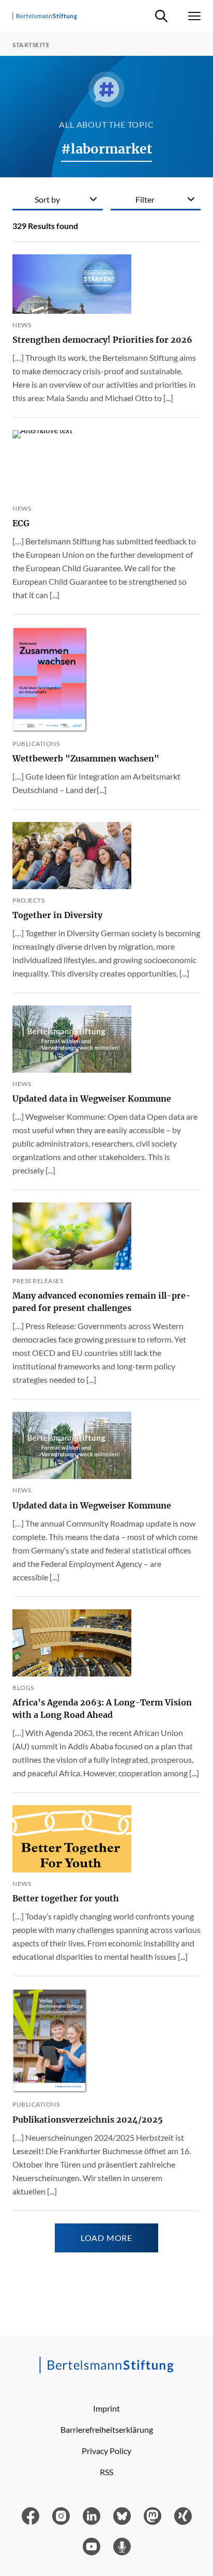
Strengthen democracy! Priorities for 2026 (102, 340)
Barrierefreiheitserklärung (107, 2429)
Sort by (47, 199)
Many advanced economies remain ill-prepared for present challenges (102, 1302)
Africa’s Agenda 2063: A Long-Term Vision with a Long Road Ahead (102, 1709)
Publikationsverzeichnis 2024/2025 (88, 2120)
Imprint (106, 2408)
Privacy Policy (106, 2451)
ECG (21, 523)
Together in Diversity (57, 915)
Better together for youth (66, 1898)
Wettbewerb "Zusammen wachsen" (86, 758)
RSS (106, 2472)
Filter (145, 199)
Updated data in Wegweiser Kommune (92, 1099)
